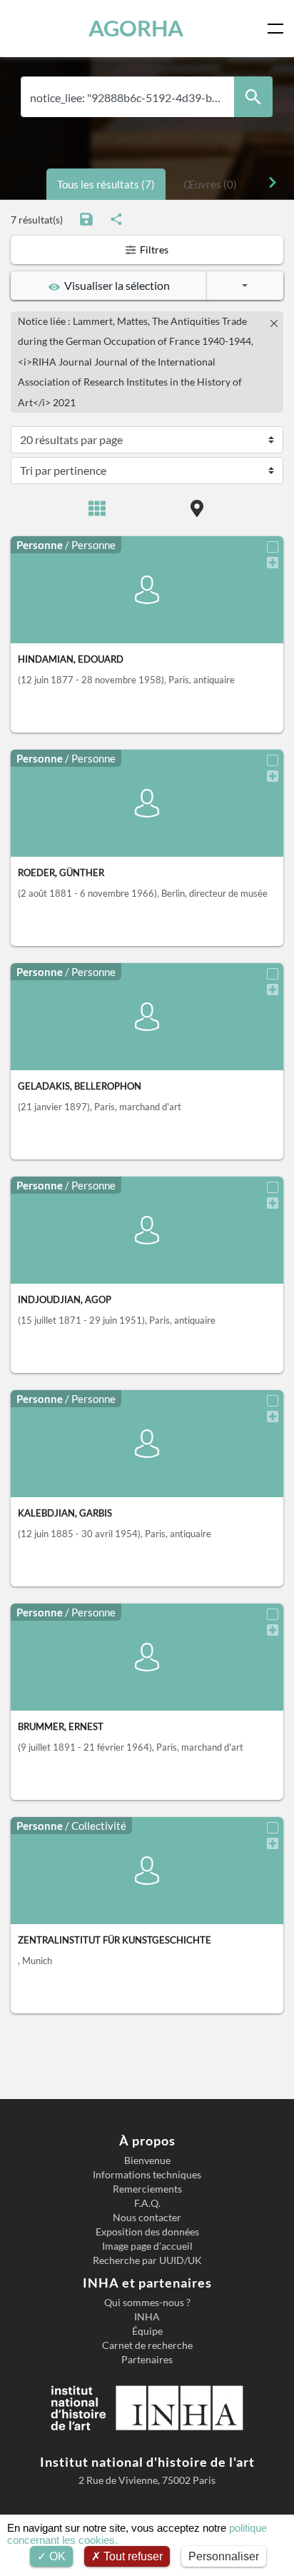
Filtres (153, 250)
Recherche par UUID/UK (147, 2260)
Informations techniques (147, 2175)
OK (56, 2556)
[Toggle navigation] (278, 29)
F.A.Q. (147, 2203)
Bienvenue (147, 2160)
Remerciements (147, 2189)
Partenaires (147, 2360)
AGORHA (136, 28)
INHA (147, 2317)
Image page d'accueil (147, 2246)
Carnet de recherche (147, 2345)
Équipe (147, 2331)
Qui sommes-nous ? (147, 2303)
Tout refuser (132, 2556)
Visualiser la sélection (115, 285)
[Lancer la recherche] (253, 97)
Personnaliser (224, 2556)
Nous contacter (147, 2218)
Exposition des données (147, 2232)
